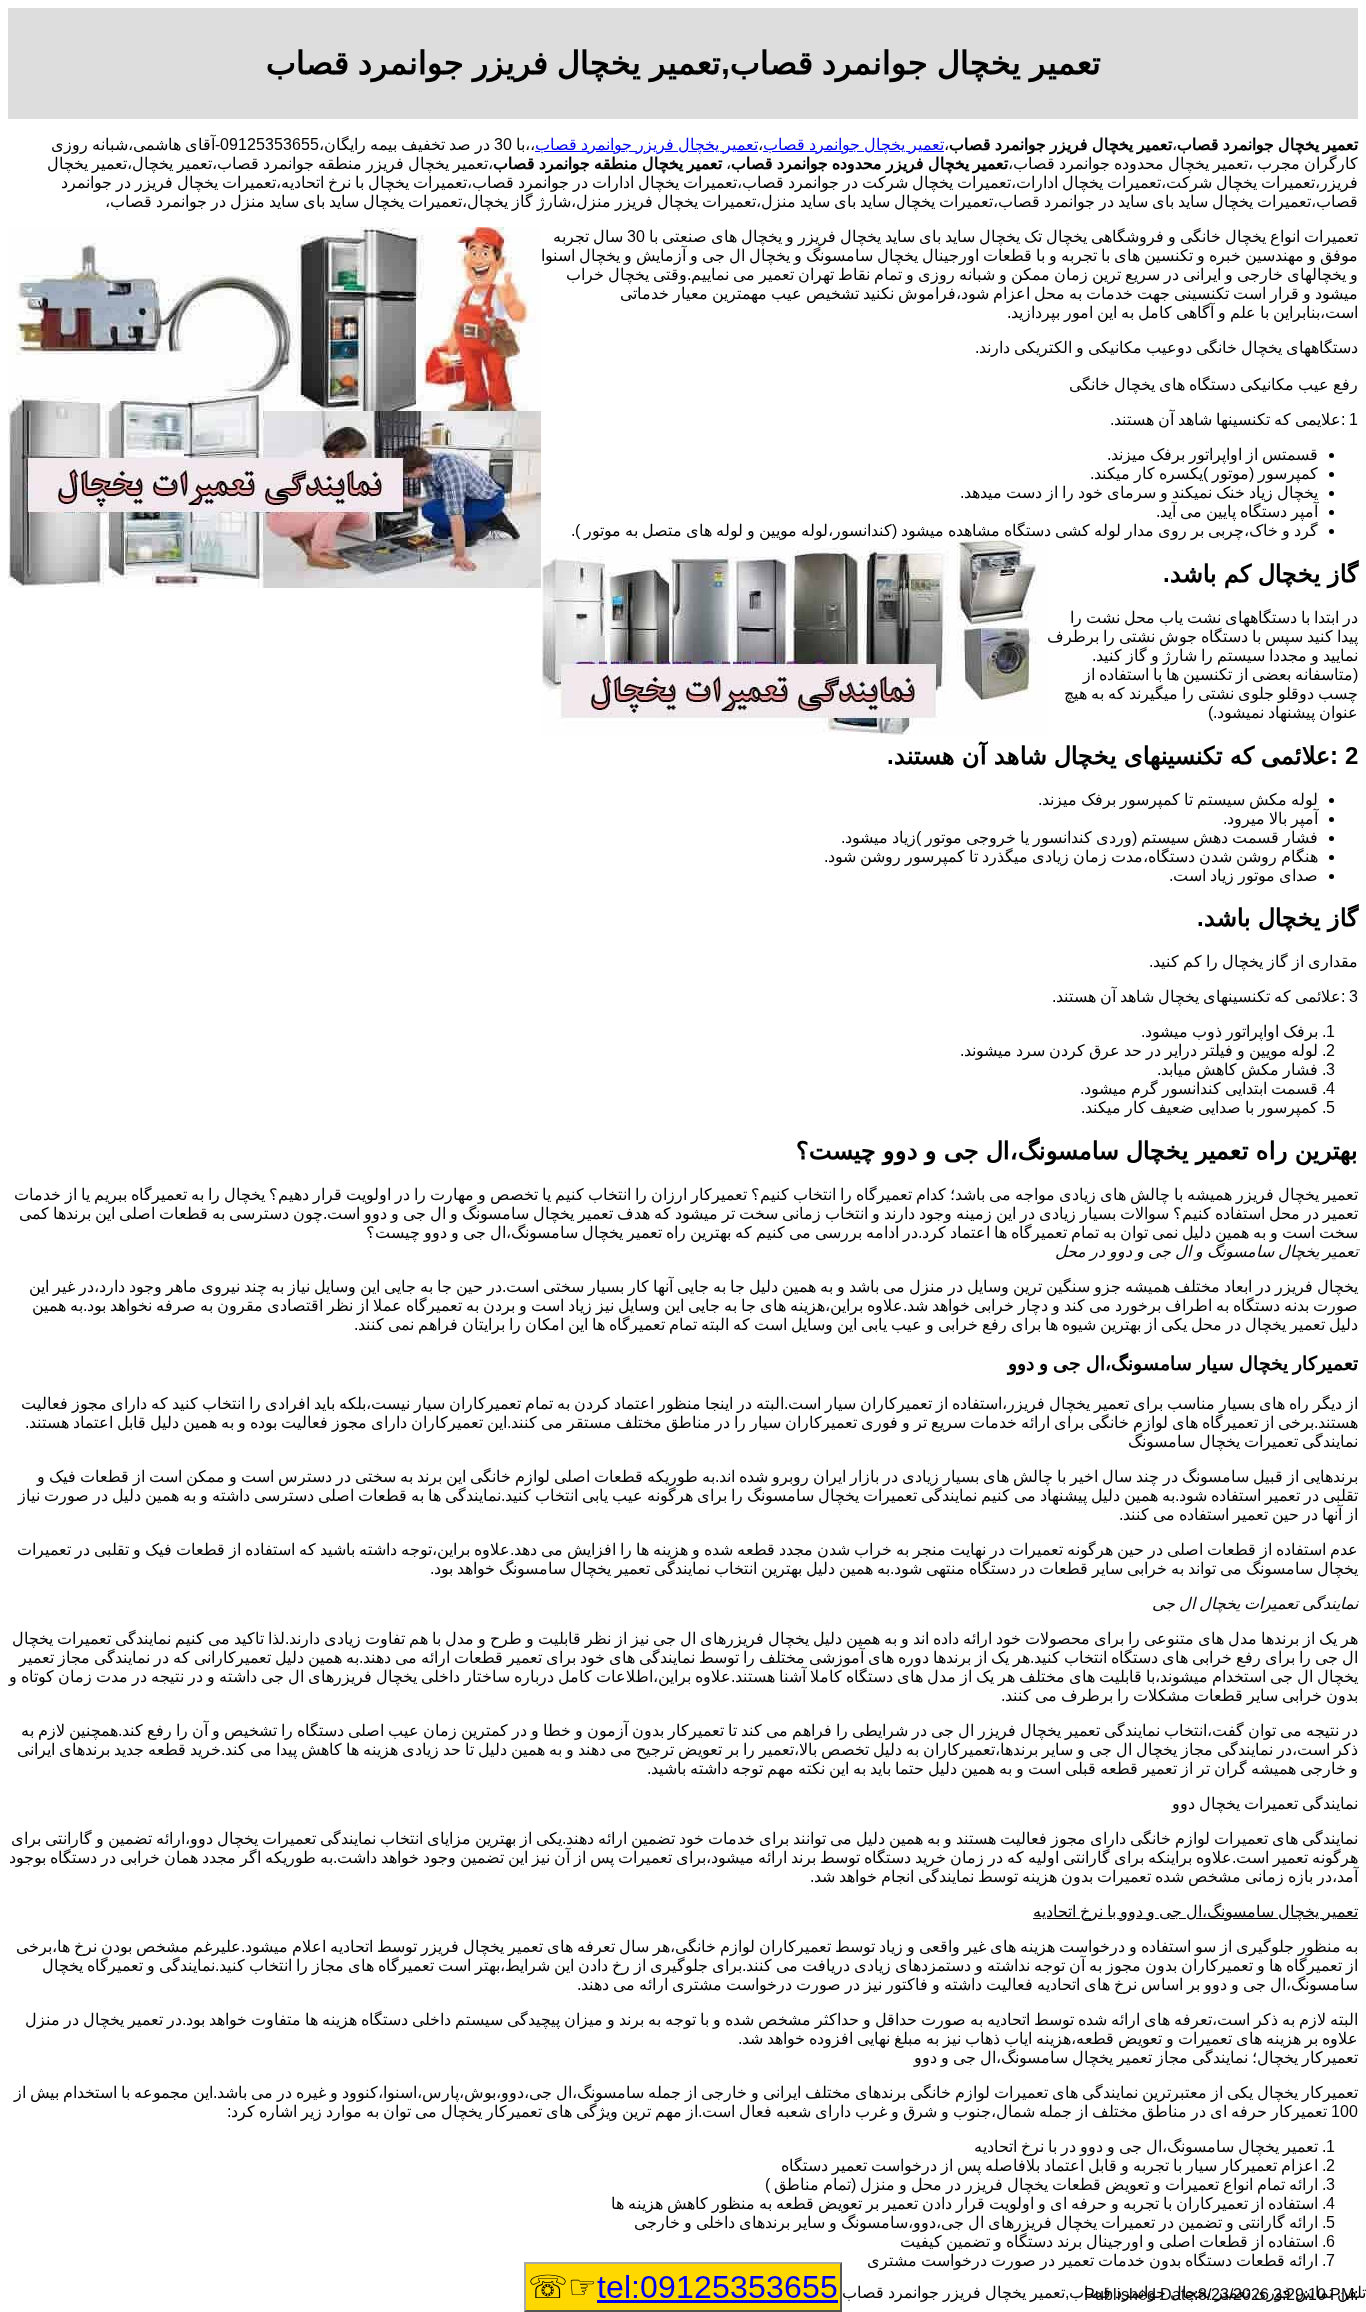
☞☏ (683, 2287)
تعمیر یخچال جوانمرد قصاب (853, 144)
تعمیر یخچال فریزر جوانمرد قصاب (646, 144)
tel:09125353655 (717, 2287)
